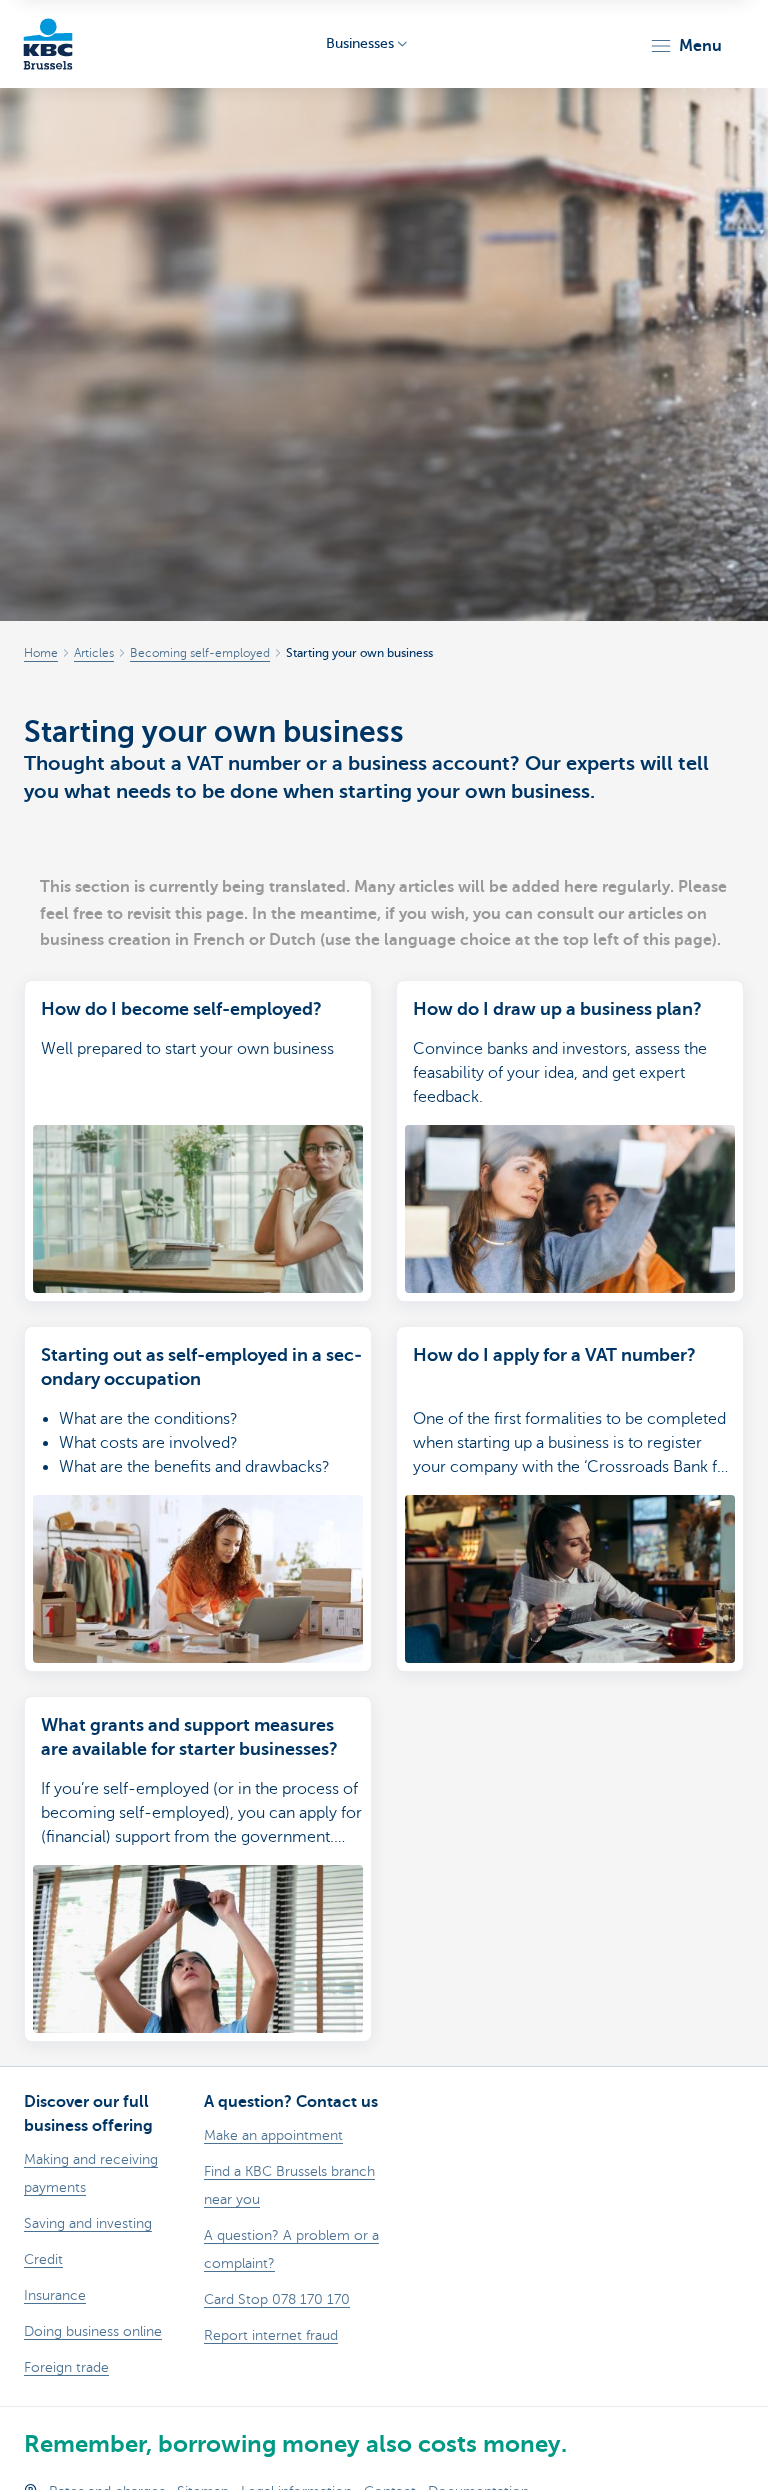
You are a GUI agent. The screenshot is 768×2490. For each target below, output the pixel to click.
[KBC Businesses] (48, 44)
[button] (685, 46)
